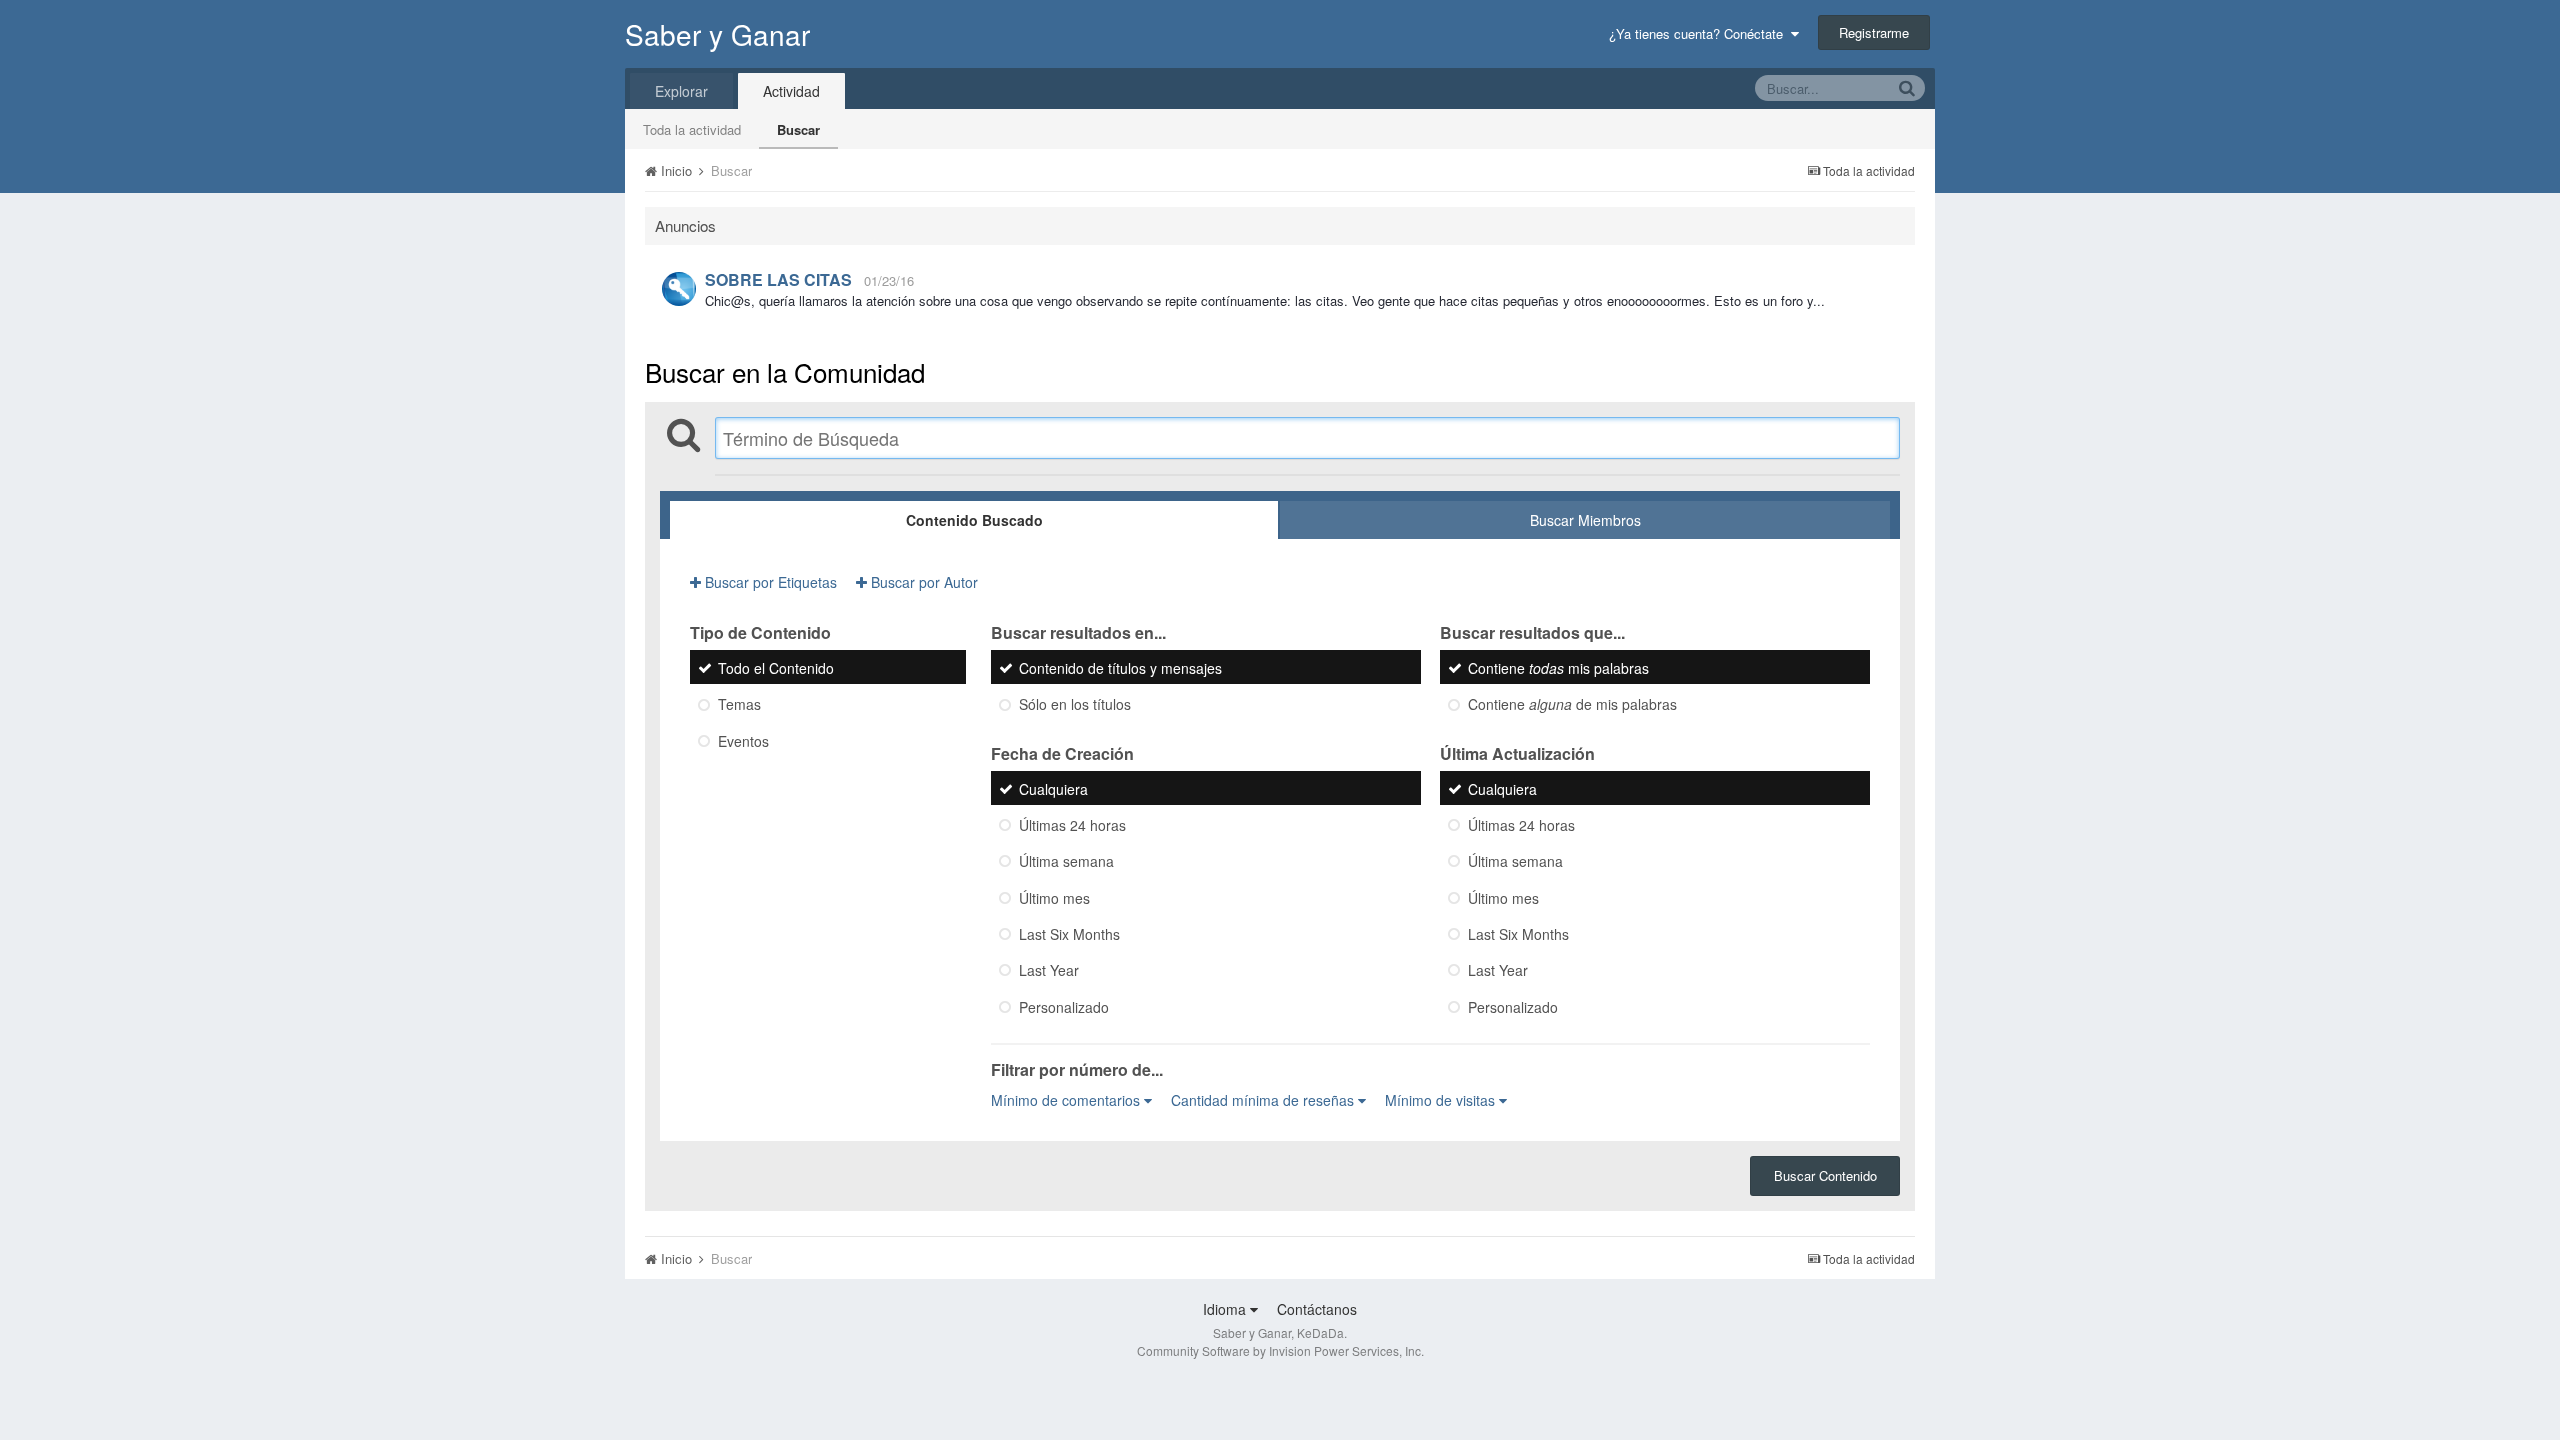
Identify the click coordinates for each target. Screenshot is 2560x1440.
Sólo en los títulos (1075, 705)
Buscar (798, 129)
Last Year (1049, 971)
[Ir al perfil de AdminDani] (679, 289)
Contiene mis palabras (1558, 668)
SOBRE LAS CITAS (778, 279)
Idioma (1226, 1309)
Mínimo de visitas (1442, 1100)
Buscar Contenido (1825, 1175)
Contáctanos (1317, 1309)
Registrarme (1874, 32)
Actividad (791, 91)
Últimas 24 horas (1072, 825)
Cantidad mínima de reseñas (1264, 1100)
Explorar (681, 91)
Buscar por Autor (922, 582)
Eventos (743, 741)
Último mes (1054, 898)
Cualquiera (1053, 789)
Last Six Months (1069, 934)
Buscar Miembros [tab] (1585, 520)
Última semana (1066, 862)
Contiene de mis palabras (1572, 705)
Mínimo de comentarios (1067, 1100)
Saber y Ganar (717, 34)
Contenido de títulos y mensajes (1120, 668)
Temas (739, 705)
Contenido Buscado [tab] (974, 520)
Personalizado (1064, 1007)
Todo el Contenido (776, 668)
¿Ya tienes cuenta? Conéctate (1700, 33)
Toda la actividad (692, 129)
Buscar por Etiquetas (769, 582)
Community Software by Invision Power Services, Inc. (1280, 1350)
